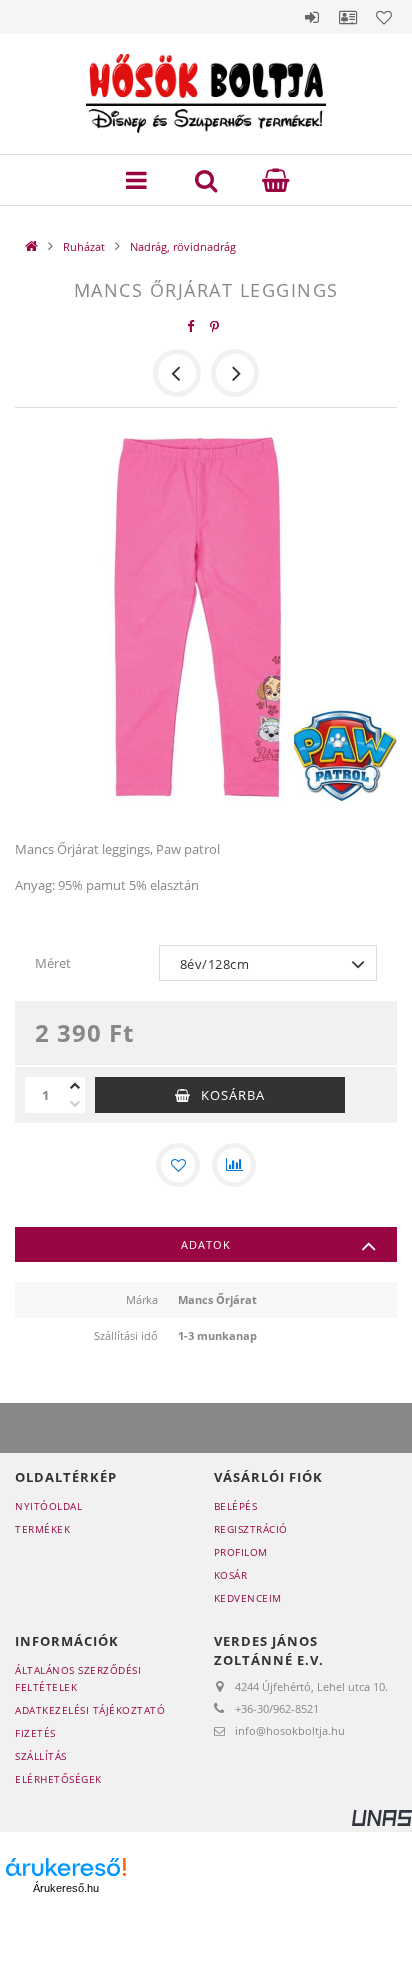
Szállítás (41, 1756)
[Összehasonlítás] (234, 1165)
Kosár (231, 1575)
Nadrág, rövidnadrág (183, 246)
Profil (348, 17)
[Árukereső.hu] (66, 1867)
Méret (53, 963)
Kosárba (233, 1095)
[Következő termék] (235, 373)
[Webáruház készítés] (382, 1817)
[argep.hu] (341, 1877)
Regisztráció (251, 1529)
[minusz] (75, 1104)
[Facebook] (191, 326)
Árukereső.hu (66, 1888)
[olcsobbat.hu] (201, 1877)
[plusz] (75, 1086)
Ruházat (84, 246)
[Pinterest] (215, 326)
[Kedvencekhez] (178, 1165)
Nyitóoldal (48, 1506)
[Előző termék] (177, 373)
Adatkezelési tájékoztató (90, 1710)
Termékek (42, 1529)
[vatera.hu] (206, 1927)
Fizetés (35, 1733)
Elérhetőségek (58, 1779)
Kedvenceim (248, 1598)
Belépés (312, 17)
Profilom (241, 1552)
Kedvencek (384, 17)
